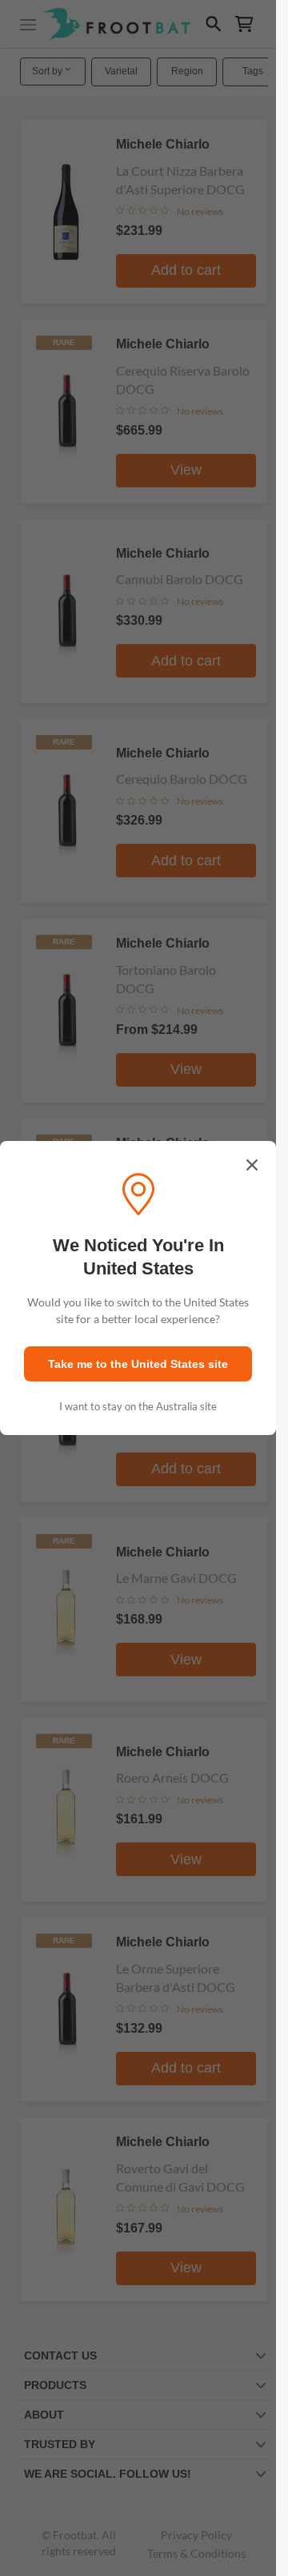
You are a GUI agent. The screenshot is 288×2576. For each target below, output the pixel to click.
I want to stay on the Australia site (138, 1406)
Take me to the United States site (138, 1364)
